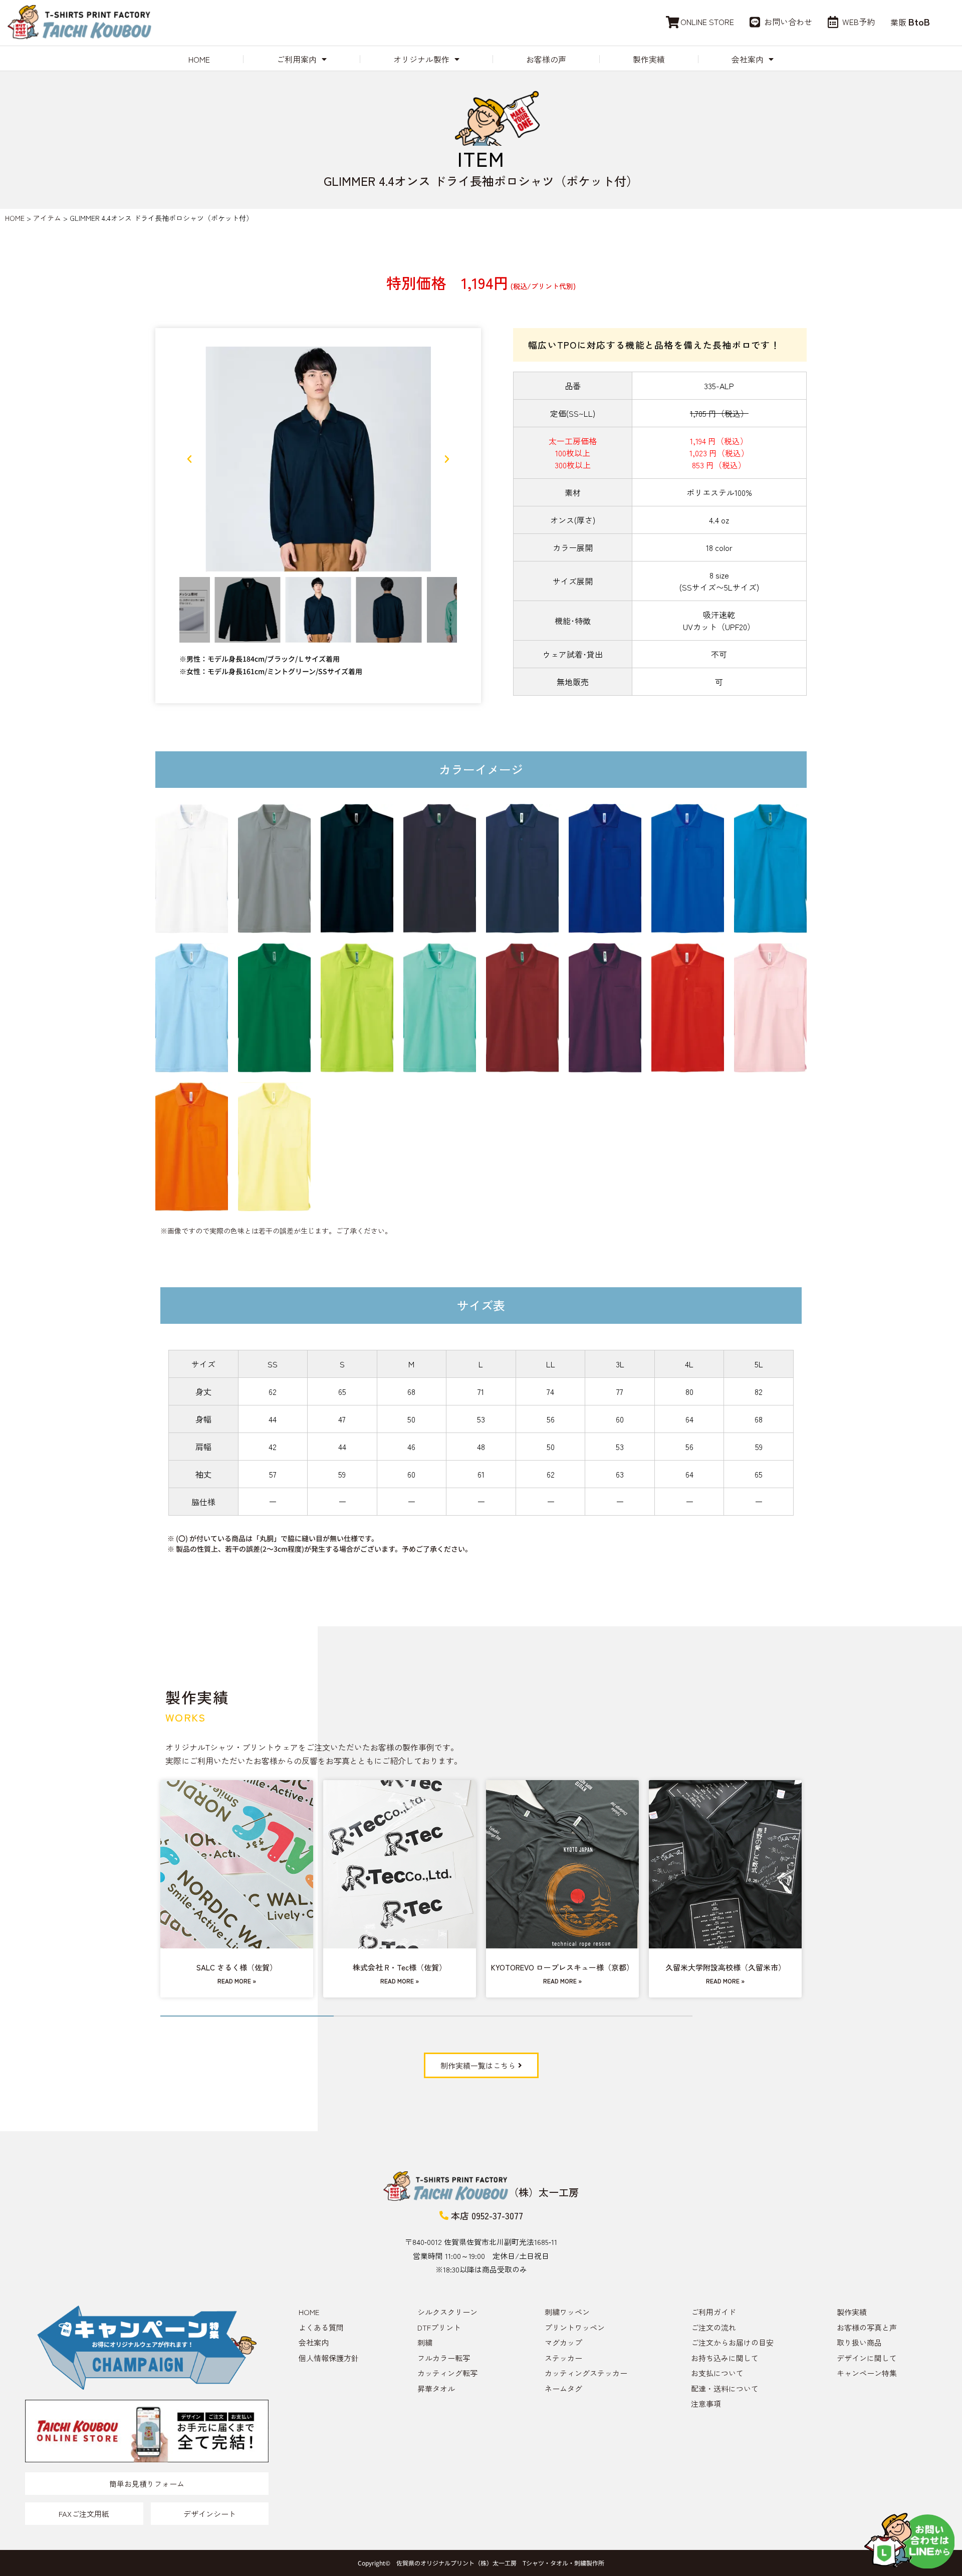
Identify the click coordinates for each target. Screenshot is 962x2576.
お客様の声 (546, 59)
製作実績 (649, 59)
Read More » (237, 1981)
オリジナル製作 (421, 59)
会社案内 (748, 59)
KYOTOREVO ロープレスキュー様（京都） (562, 1967)
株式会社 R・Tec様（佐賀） (400, 1967)
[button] (189, 459)
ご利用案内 (297, 59)
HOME (199, 59)
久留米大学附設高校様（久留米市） (726, 1967)
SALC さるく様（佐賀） (237, 1967)
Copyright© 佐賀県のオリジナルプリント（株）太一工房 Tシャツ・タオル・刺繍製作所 (481, 2563)
